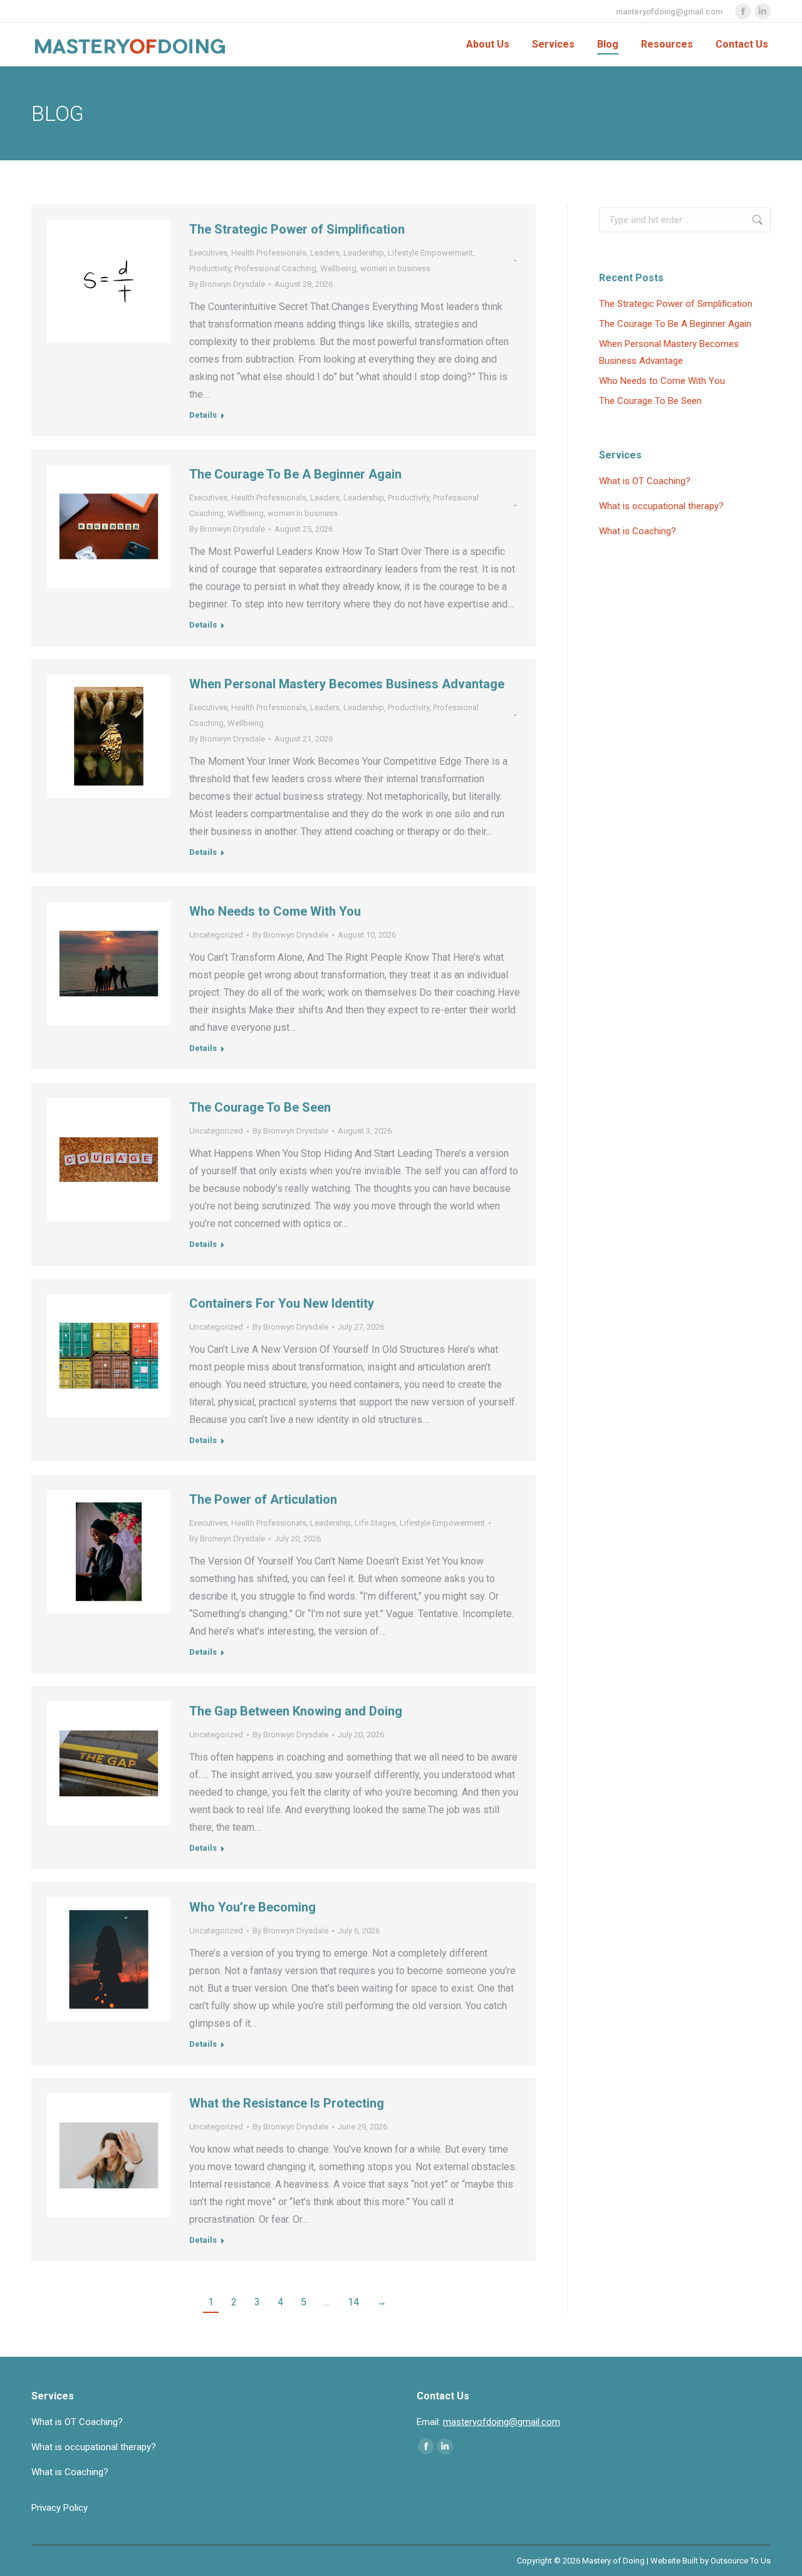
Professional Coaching (275, 268)
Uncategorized (216, 935)
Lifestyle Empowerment (430, 253)
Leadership (364, 253)
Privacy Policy (60, 2508)
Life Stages (375, 1523)
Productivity (210, 268)
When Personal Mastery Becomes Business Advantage (347, 684)
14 (353, 2302)
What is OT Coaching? (645, 481)
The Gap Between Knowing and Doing (296, 1711)
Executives (208, 253)
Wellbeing (338, 268)
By (227, 284)
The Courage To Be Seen (260, 1107)
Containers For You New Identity (282, 1303)
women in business (395, 268)
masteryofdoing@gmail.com (669, 12)
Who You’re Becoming (253, 1907)
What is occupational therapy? (661, 506)
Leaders (325, 253)
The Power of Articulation (263, 1499)
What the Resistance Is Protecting (287, 2103)
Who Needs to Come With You (275, 911)
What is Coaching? (638, 531)
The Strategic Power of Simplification (297, 229)
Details (203, 415)
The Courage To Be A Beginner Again (295, 474)
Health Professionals (269, 253)
